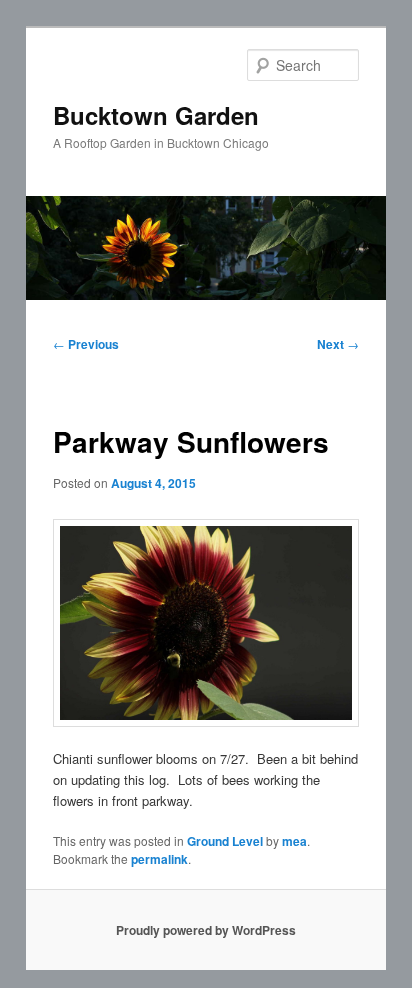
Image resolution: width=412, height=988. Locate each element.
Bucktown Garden (156, 115)
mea (294, 841)
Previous (86, 344)
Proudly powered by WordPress (206, 930)
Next (338, 344)
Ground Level (225, 841)
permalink (159, 859)
